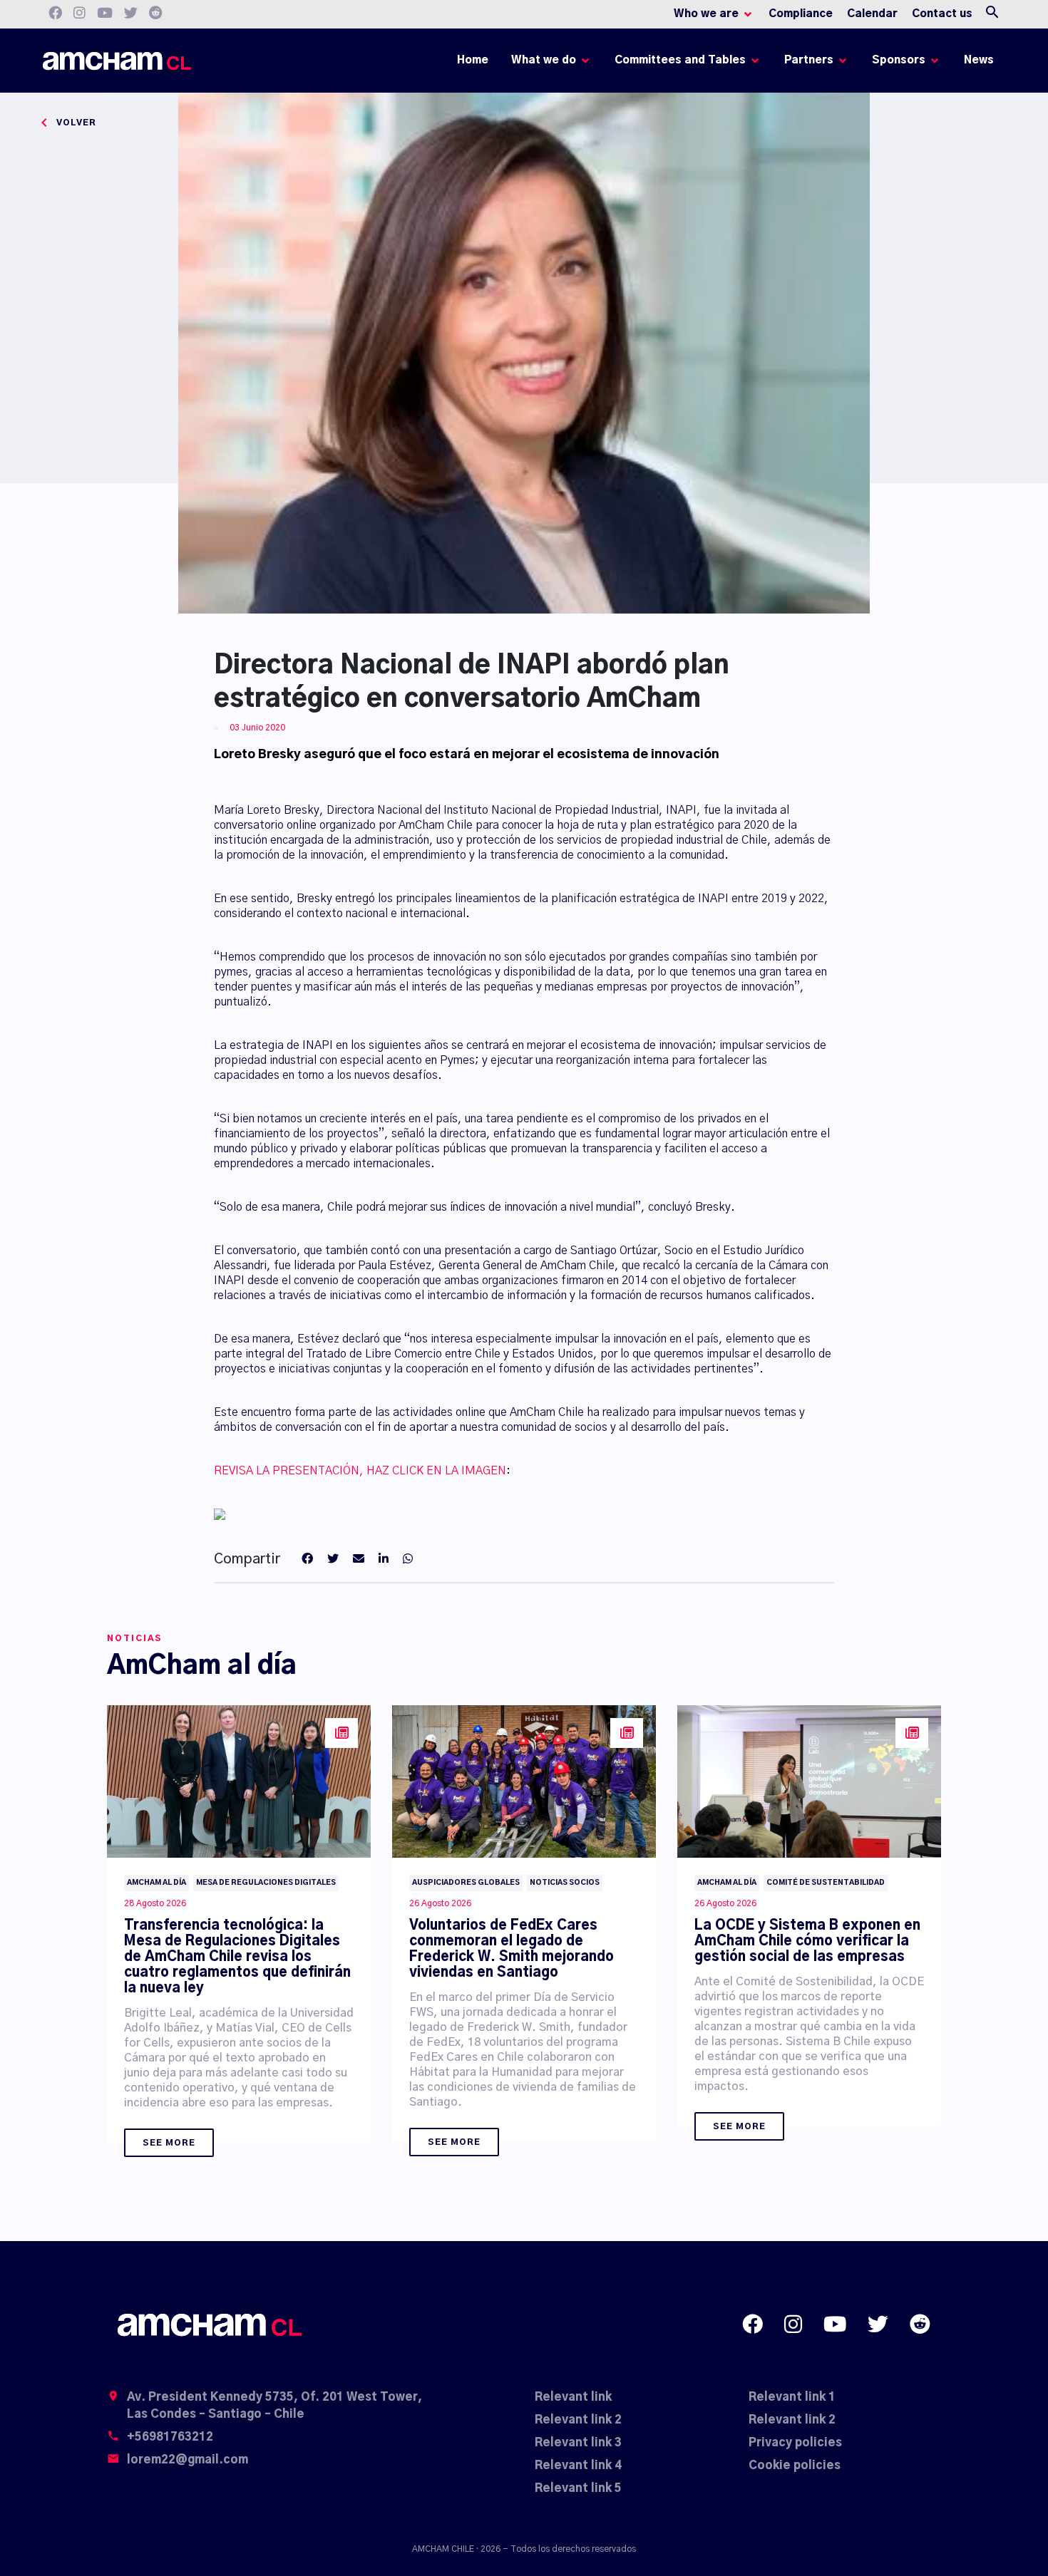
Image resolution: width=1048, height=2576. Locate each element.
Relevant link (573, 2397)
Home (475, 64)
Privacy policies (795, 2443)
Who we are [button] (706, 14)
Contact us (942, 14)
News (979, 60)
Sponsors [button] (899, 60)
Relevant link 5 (578, 2488)
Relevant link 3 (578, 2443)
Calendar (872, 14)
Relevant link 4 (578, 2466)
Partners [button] (809, 60)
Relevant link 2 (578, 2420)
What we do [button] (544, 60)
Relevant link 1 (792, 2397)
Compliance (801, 14)
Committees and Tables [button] (680, 60)
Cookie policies (795, 2466)
